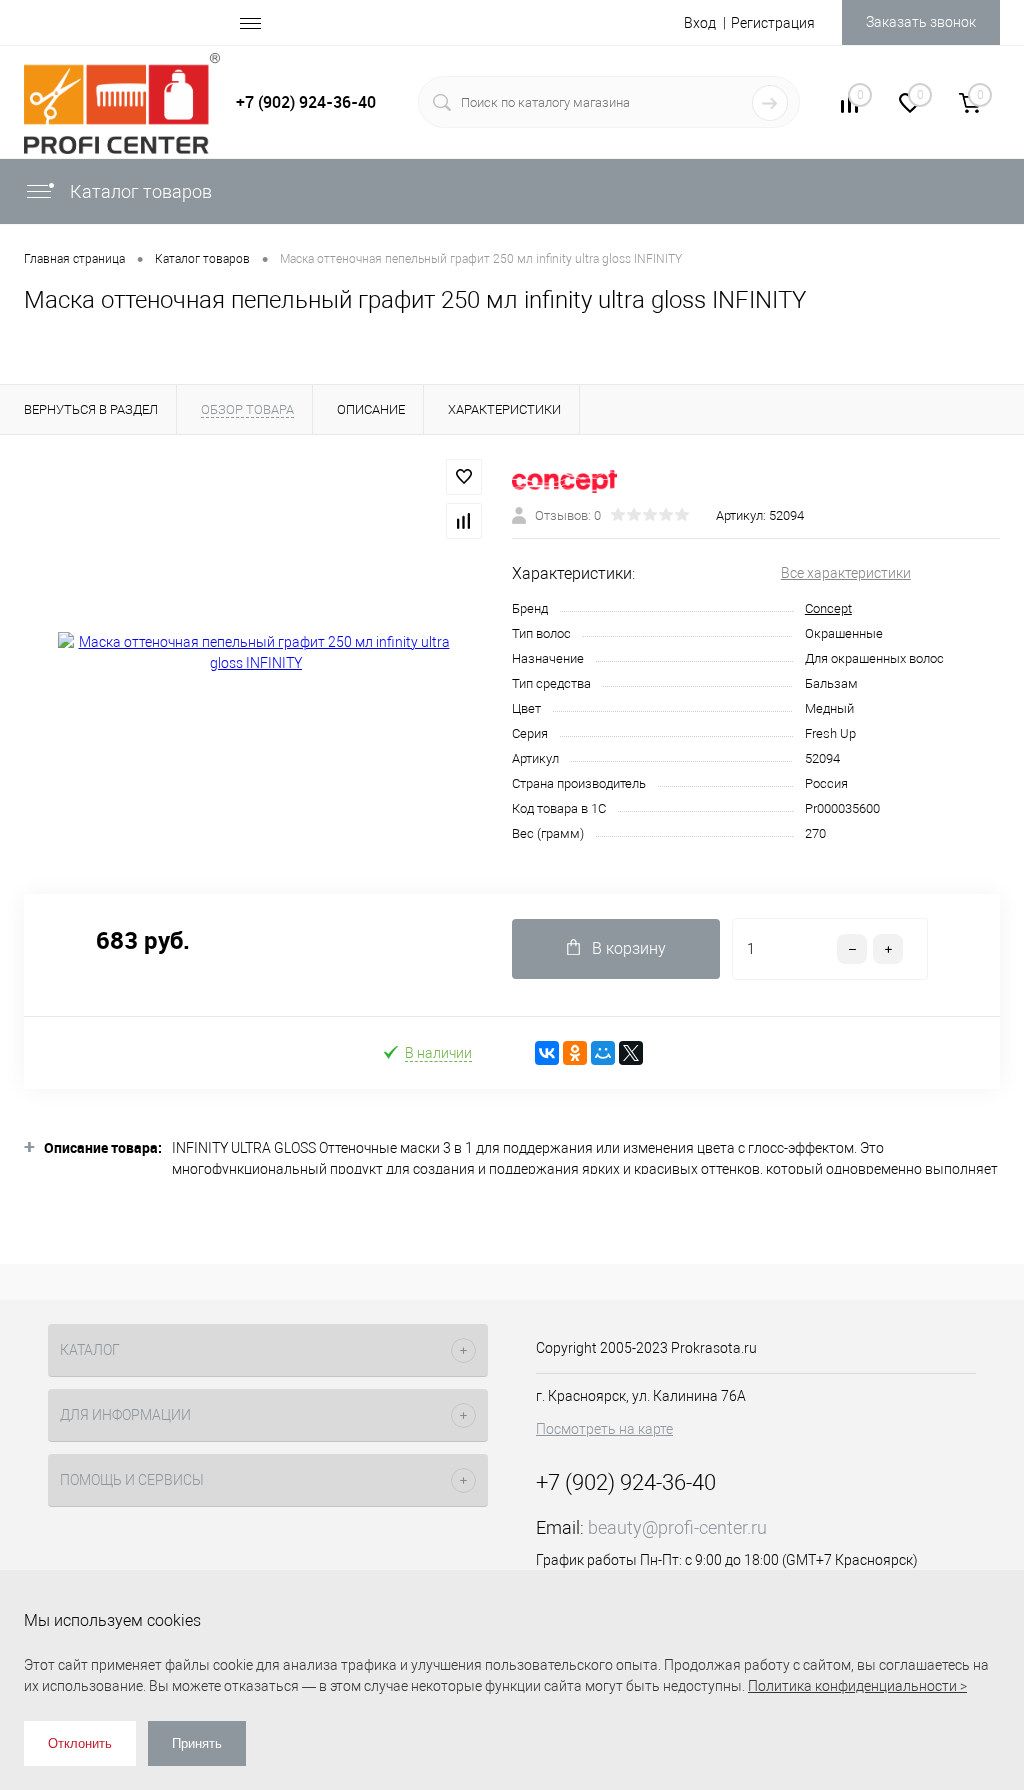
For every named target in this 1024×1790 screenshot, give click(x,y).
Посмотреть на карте (604, 1429)
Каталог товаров (139, 191)
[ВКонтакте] (547, 1053)
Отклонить (80, 1743)
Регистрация (773, 23)
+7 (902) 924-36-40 (306, 102)
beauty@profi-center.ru (677, 1527)
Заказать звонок (921, 22)
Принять (197, 1743)
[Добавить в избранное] (464, 477)
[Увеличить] (256, 653)
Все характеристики (846, 573)
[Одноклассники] (575, 1053)
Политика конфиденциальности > (857, 1686)
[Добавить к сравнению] (464, 521)
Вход (700, 23)
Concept (828, 608)
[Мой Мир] (603, 1053)
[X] (631, 1053)
